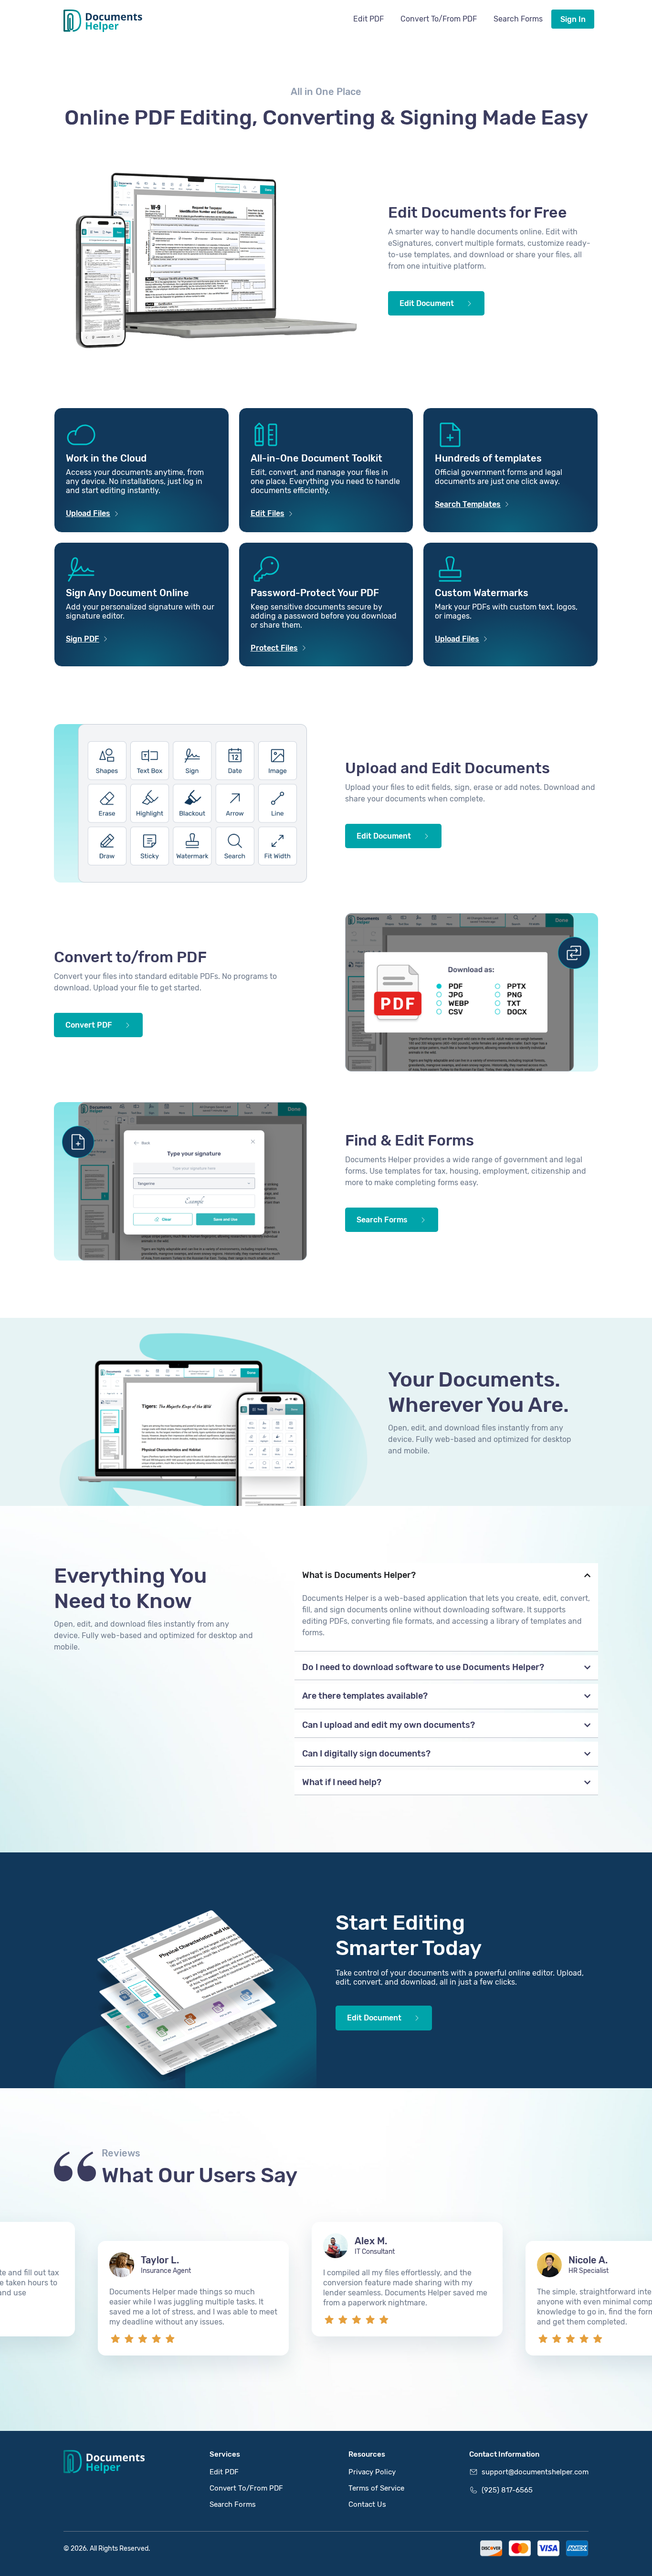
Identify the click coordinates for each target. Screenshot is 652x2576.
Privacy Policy (372, 2472)
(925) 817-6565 (507, 2490)
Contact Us (367, 2504)
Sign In (573, 19)
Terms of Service (376, 2488)
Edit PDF (368, 19)
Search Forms (518, 19)
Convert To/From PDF (439, 19)
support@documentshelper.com (535, 2472)
